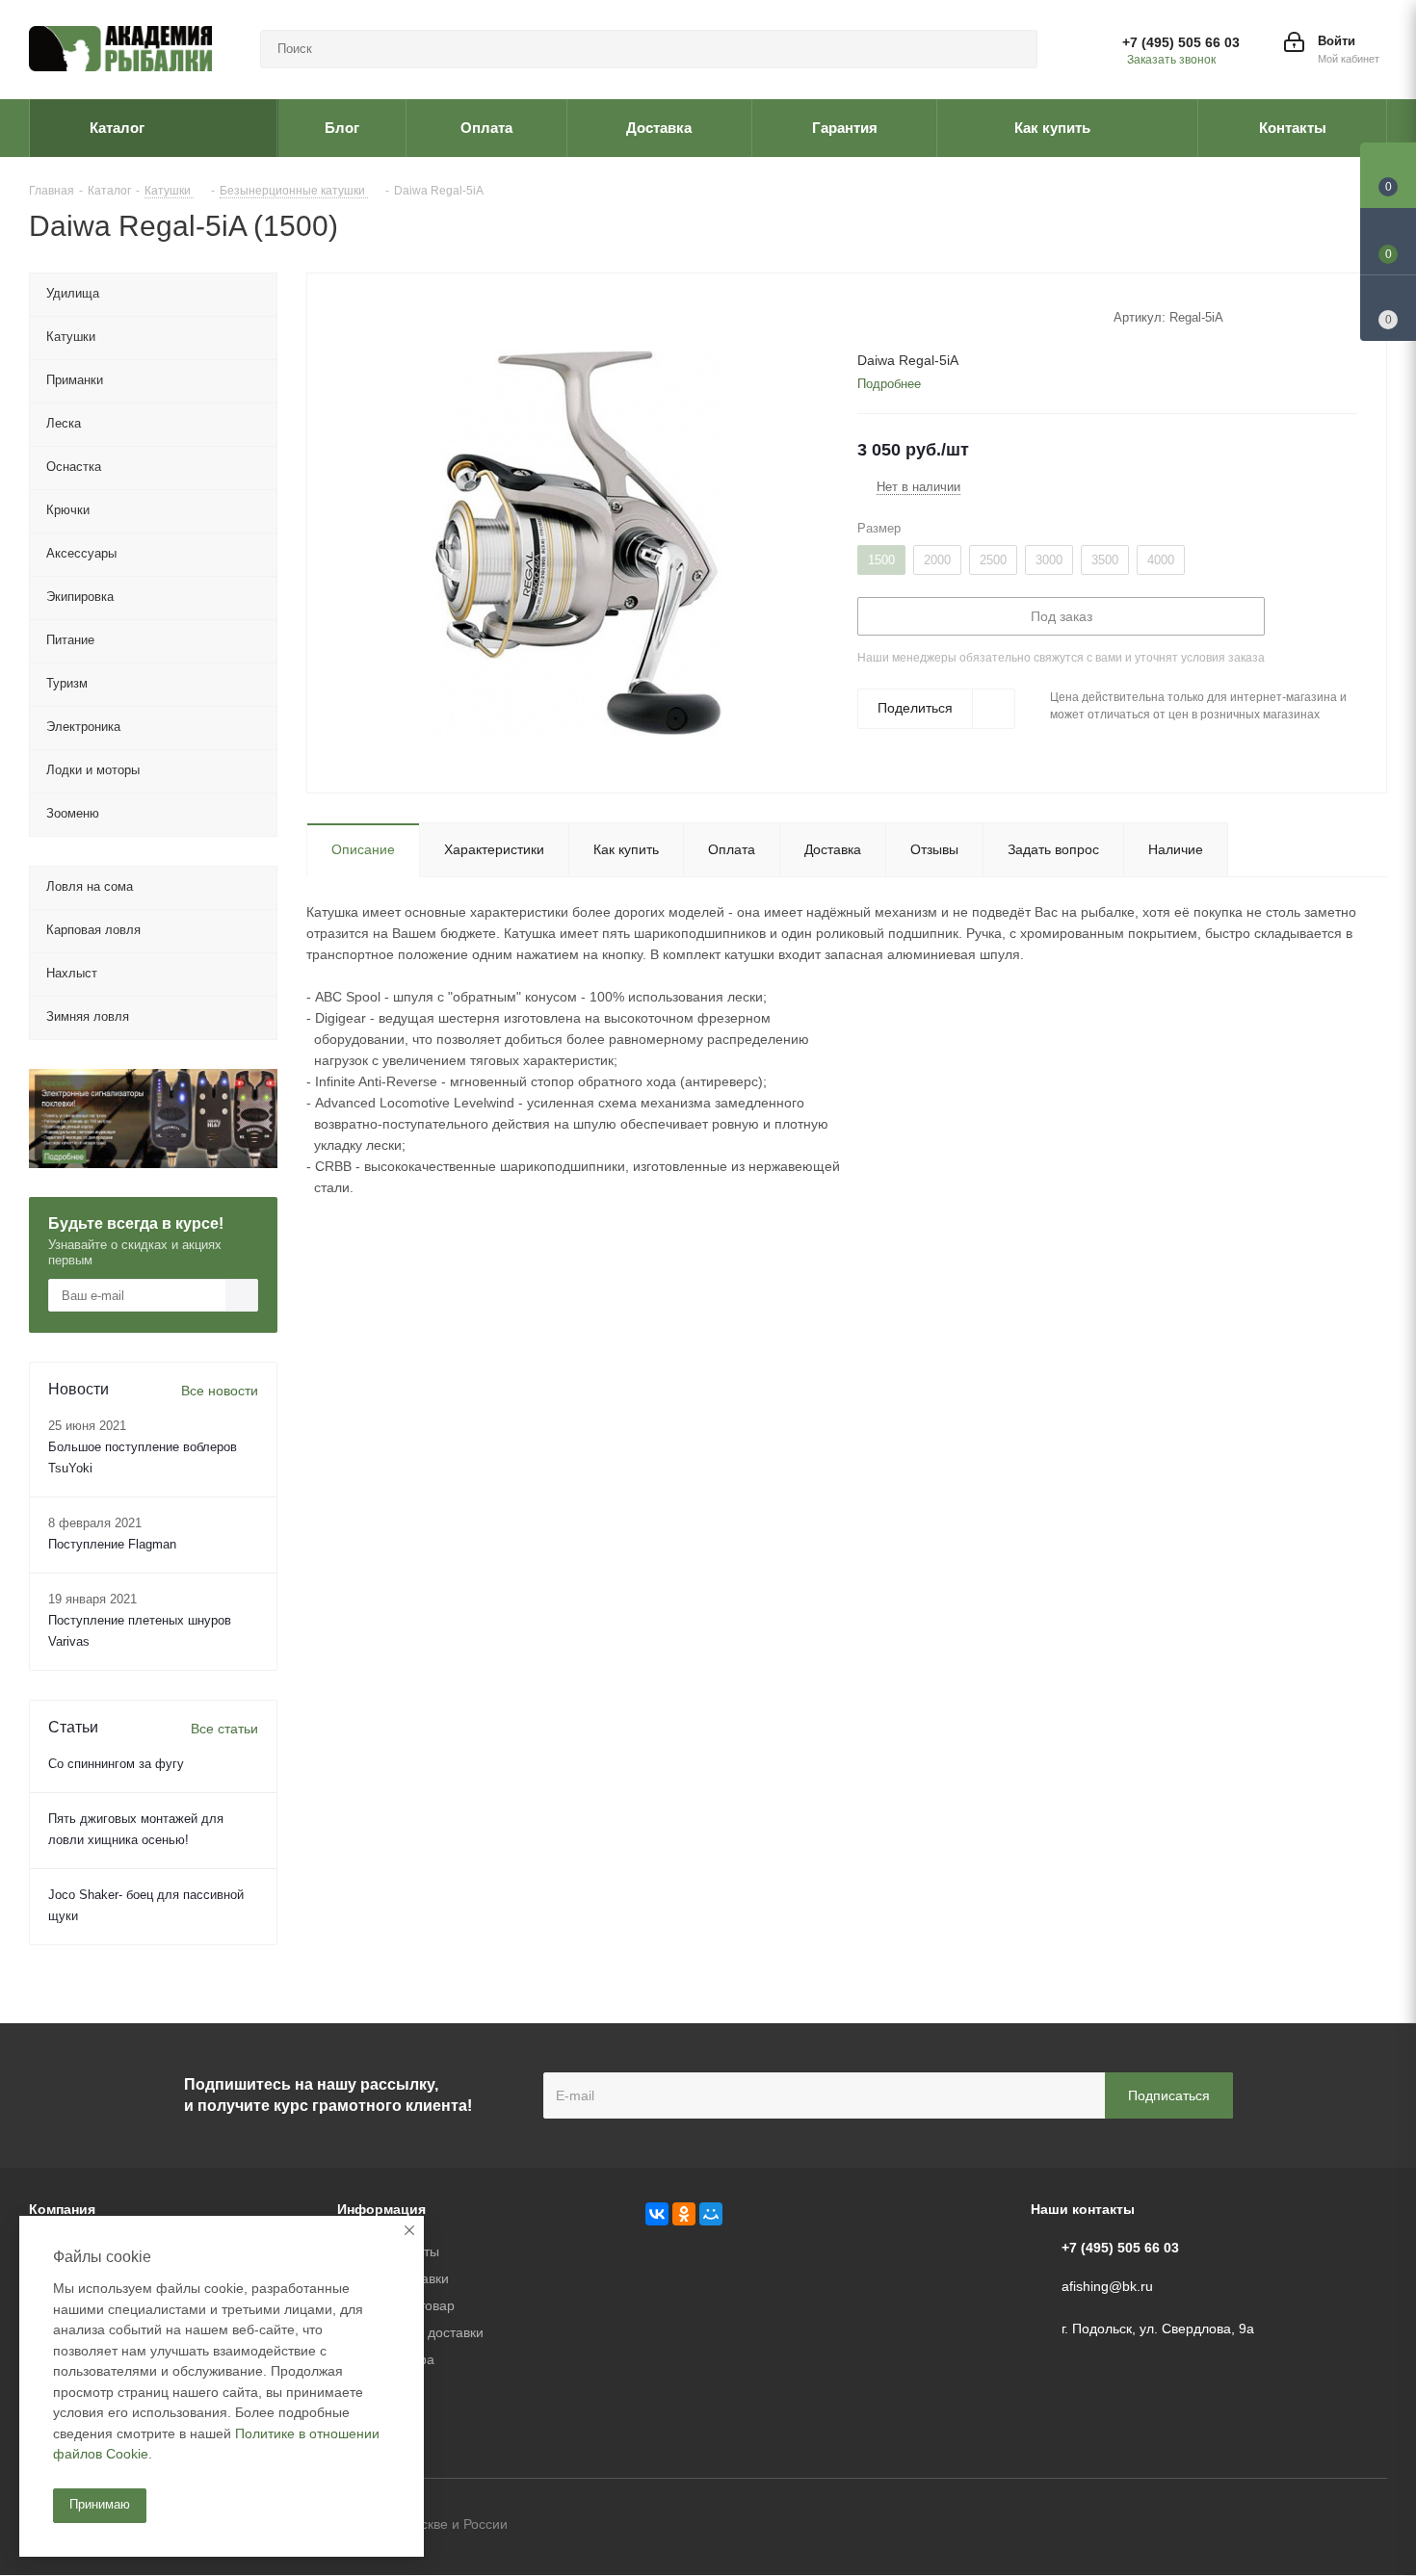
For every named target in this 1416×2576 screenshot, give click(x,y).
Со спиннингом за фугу (116, 1764)
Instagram (1373, 2526)
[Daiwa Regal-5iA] (577, 542)
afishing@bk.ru (1107, 2286)
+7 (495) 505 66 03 (1181, 42)
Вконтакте (1276, 2526)
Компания (62, 2209)
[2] (885, 316)
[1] (866, 316)
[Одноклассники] (684, 2214)
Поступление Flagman (112, 1544)
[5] (940, 316)
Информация (381, 2209)
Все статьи (224, 1729)
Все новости (220, 1391)
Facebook (1324, 2526)
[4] (921, 316)
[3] (903, 316)
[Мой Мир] (711, 2214)
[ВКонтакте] (657, 2214)
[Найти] (1014, 49)
